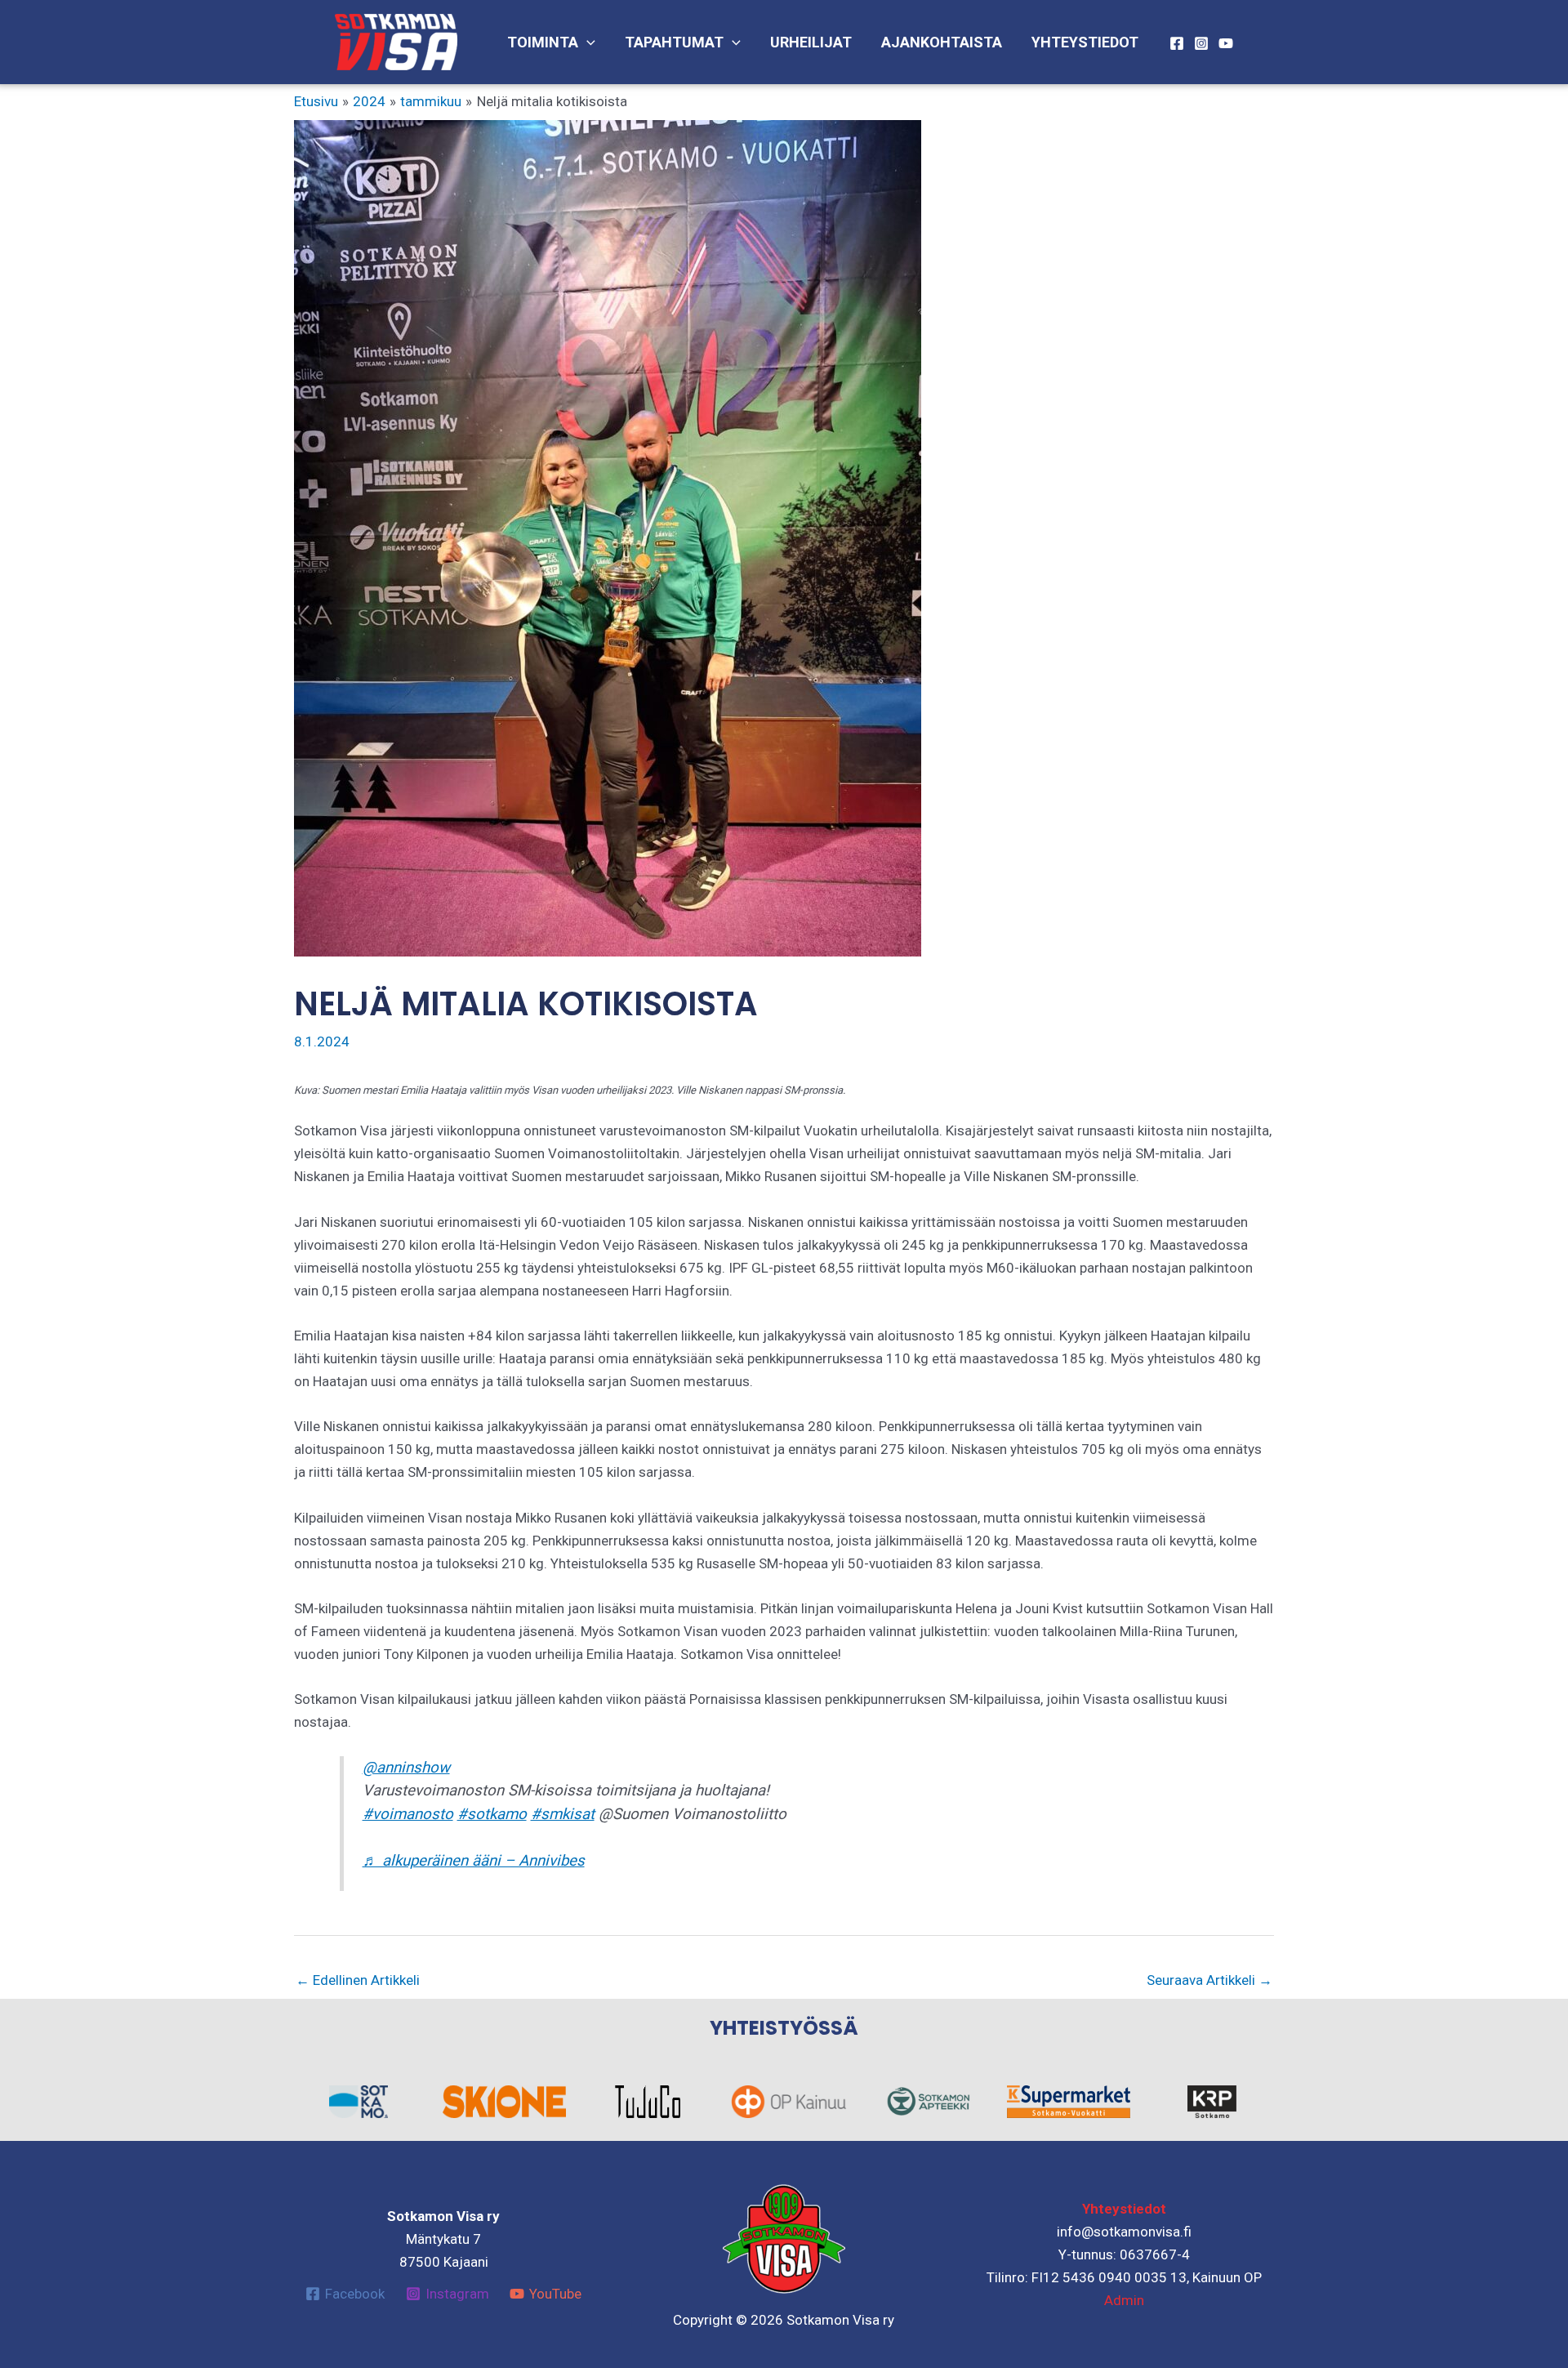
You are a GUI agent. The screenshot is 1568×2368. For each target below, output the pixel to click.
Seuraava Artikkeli (1209, 1980)
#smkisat (563, 1814)
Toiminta (543, 42)
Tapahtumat (674, 42)
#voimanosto (408, 1814)
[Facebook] (1177, 43)
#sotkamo (492, 1814)
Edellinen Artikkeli (358, 1980)
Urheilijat (811, 42)
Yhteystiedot (1085, 42)
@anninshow (406, 1768)
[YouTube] (1226, 43)
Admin (1124, 2300)
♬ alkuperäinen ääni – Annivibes (474, 1861)
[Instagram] (1201, 43)
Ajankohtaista (942, 42)
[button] (587, 42)
